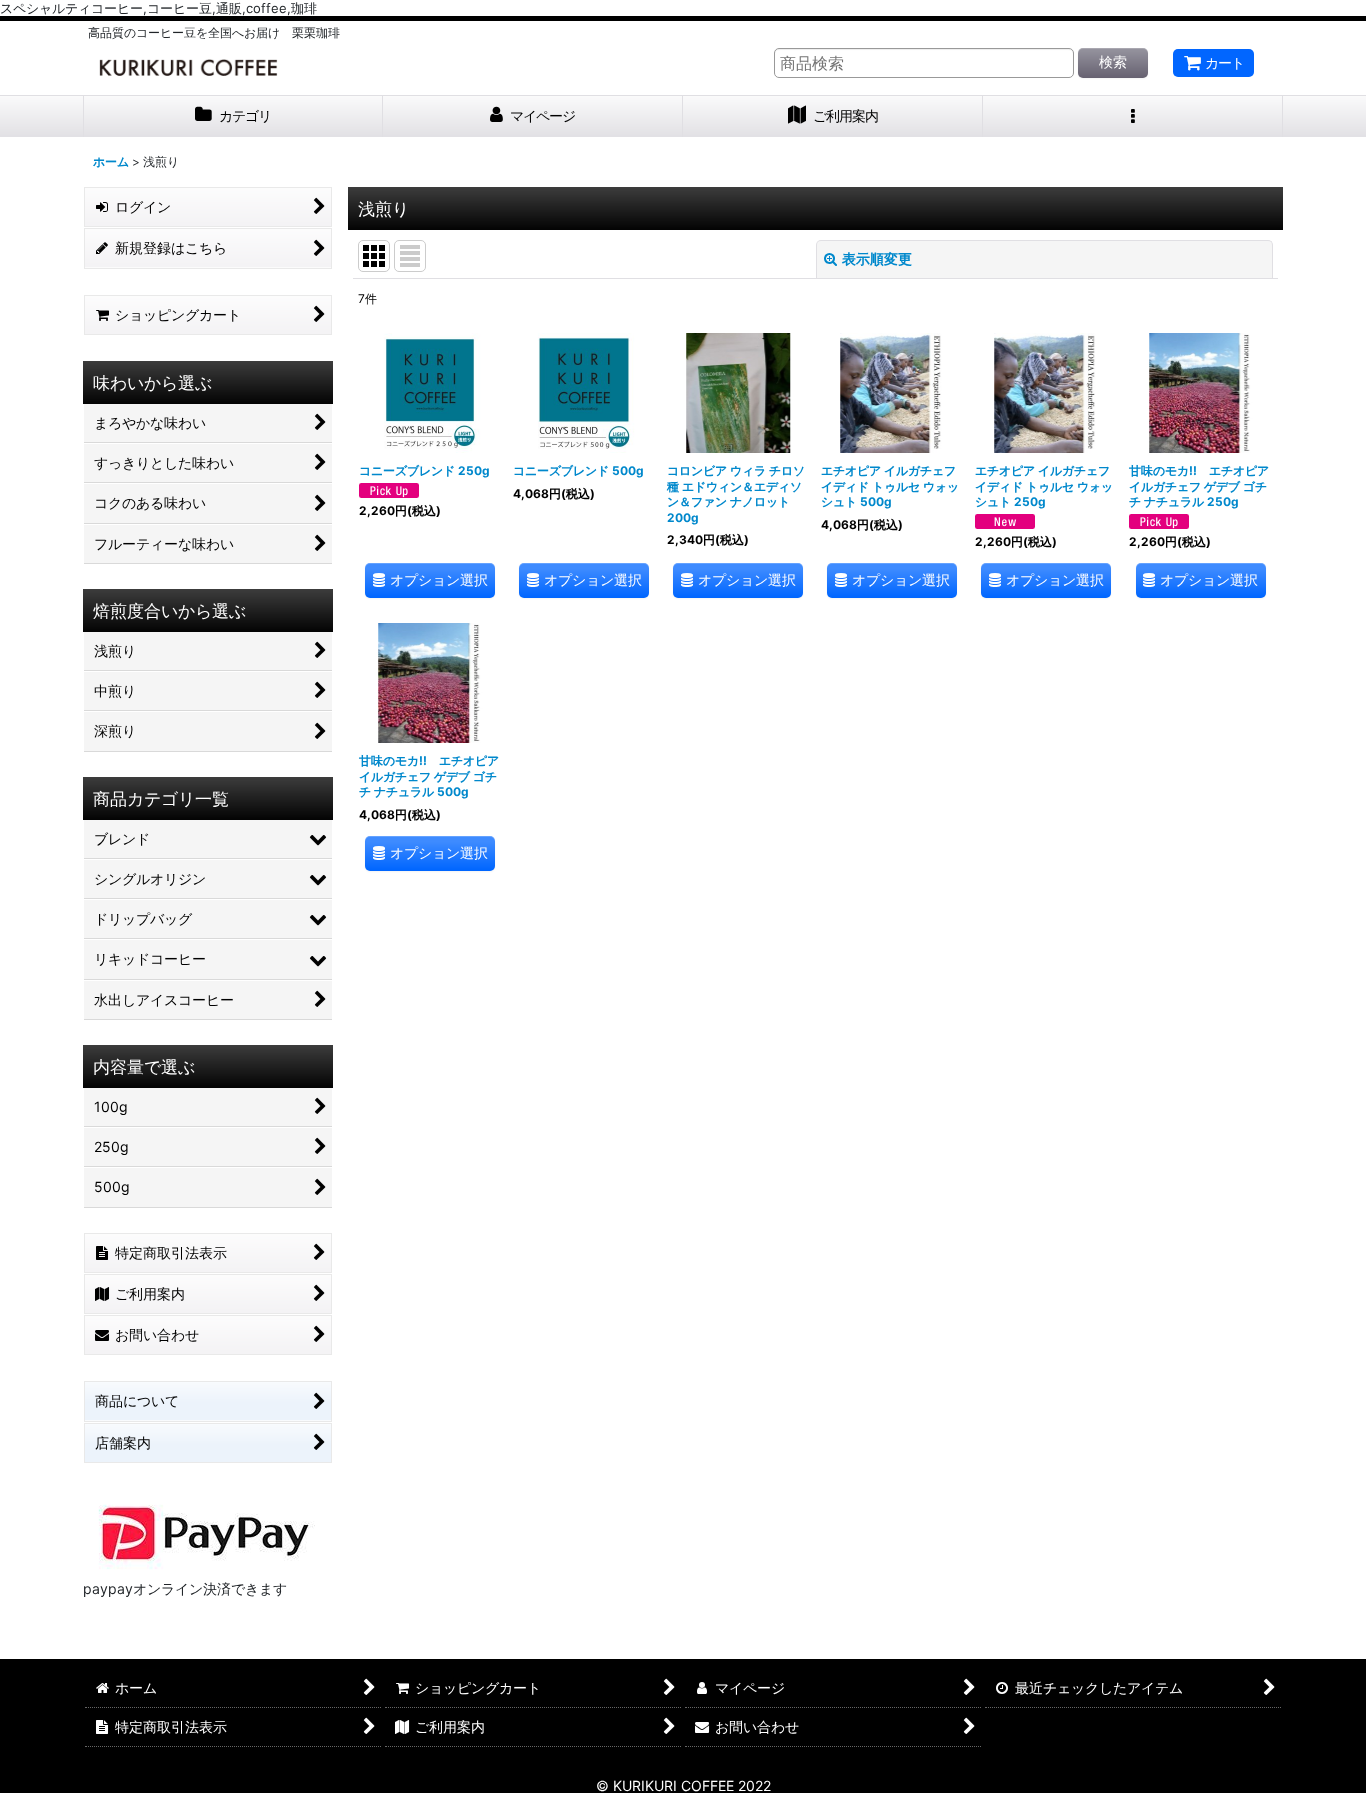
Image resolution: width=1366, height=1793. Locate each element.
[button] (1133, 116)
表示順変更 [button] (877, 258)
